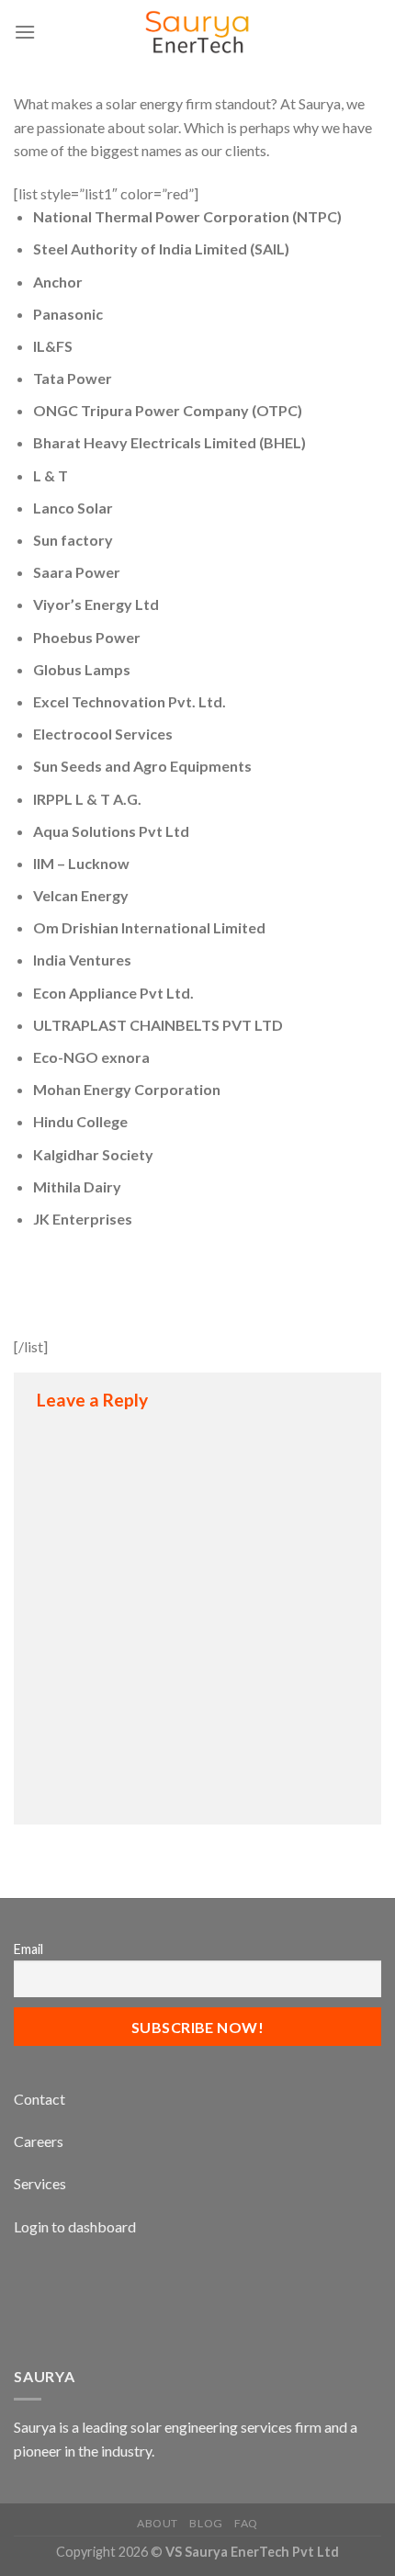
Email (28, 1949)
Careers (39, 2141)
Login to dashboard (75, 2226)
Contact (39, 2099)
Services (40, 2183)
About (158, 2523)
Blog (206, 2523)
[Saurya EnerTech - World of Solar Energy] (197, 32)
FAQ (246, 2523)
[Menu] (25, 32)
